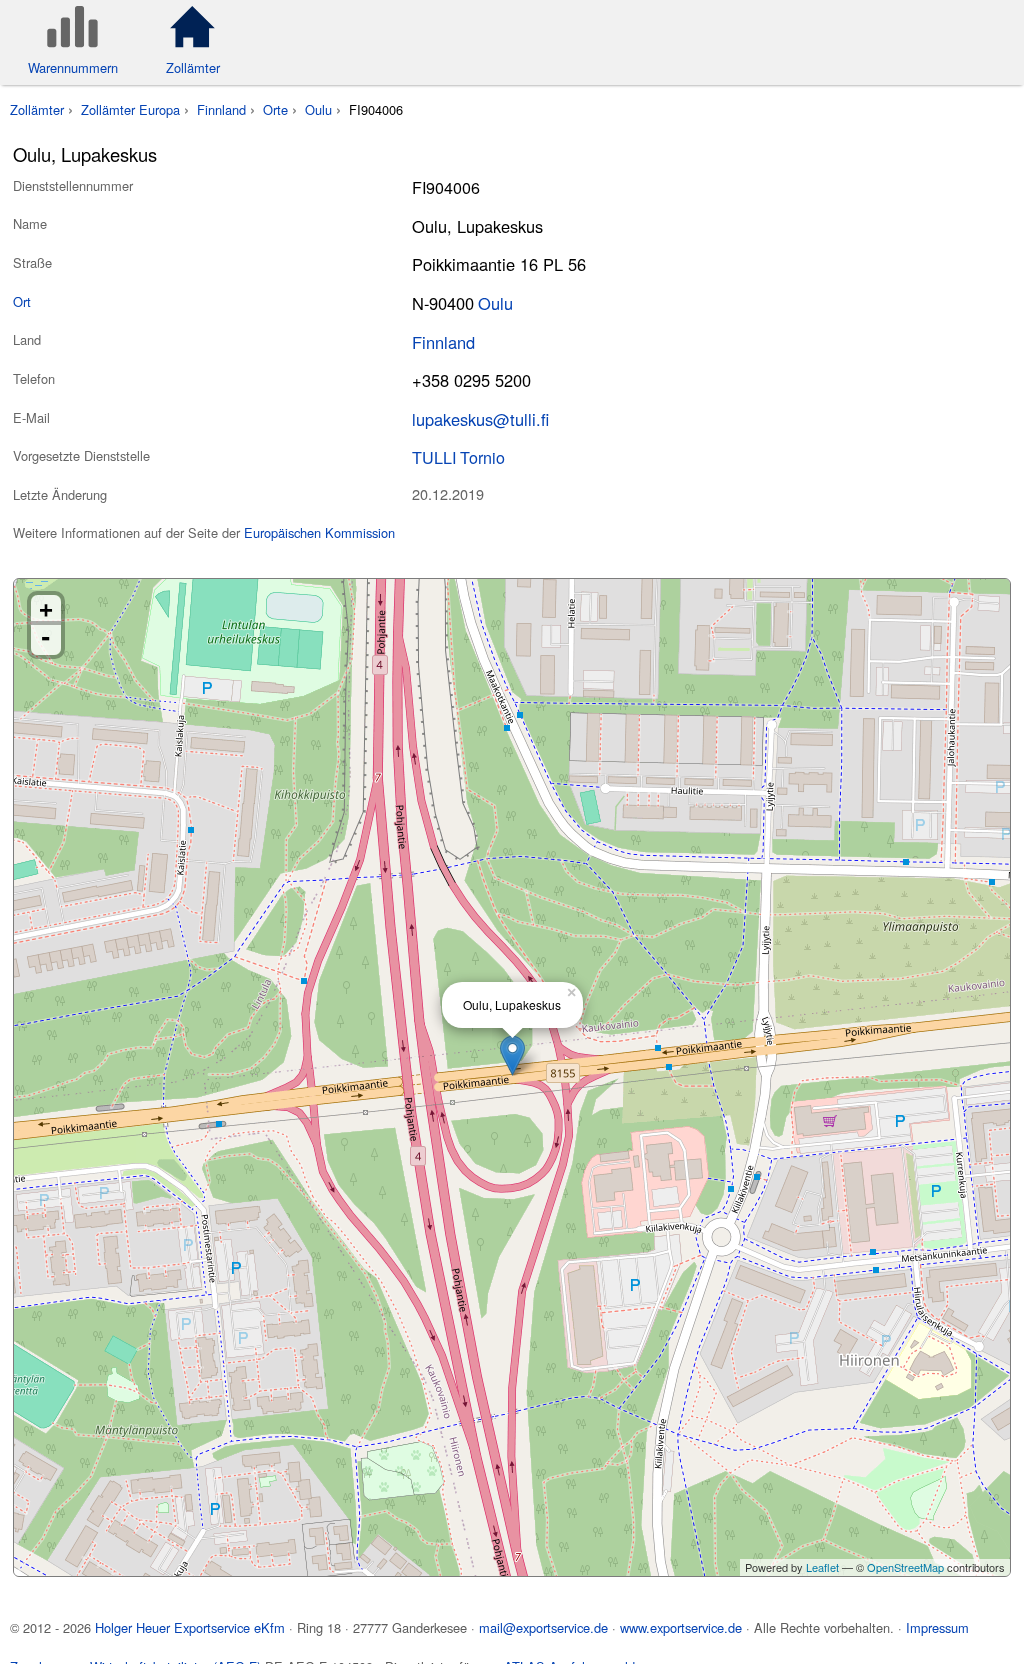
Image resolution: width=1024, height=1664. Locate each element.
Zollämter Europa (130, 109)
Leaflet (822, 1567)
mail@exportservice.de (543, 1627)
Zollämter (37, 109)
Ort (22, 301)
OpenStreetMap (905, 1567)
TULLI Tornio (458, 457)
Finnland (221, 109)
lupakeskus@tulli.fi (480, 419)
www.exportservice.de (681, 1627)
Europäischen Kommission (319, 532)
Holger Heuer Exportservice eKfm (190, 1627)
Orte (275, 109)
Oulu (318, 109)
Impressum (937, 1627)
